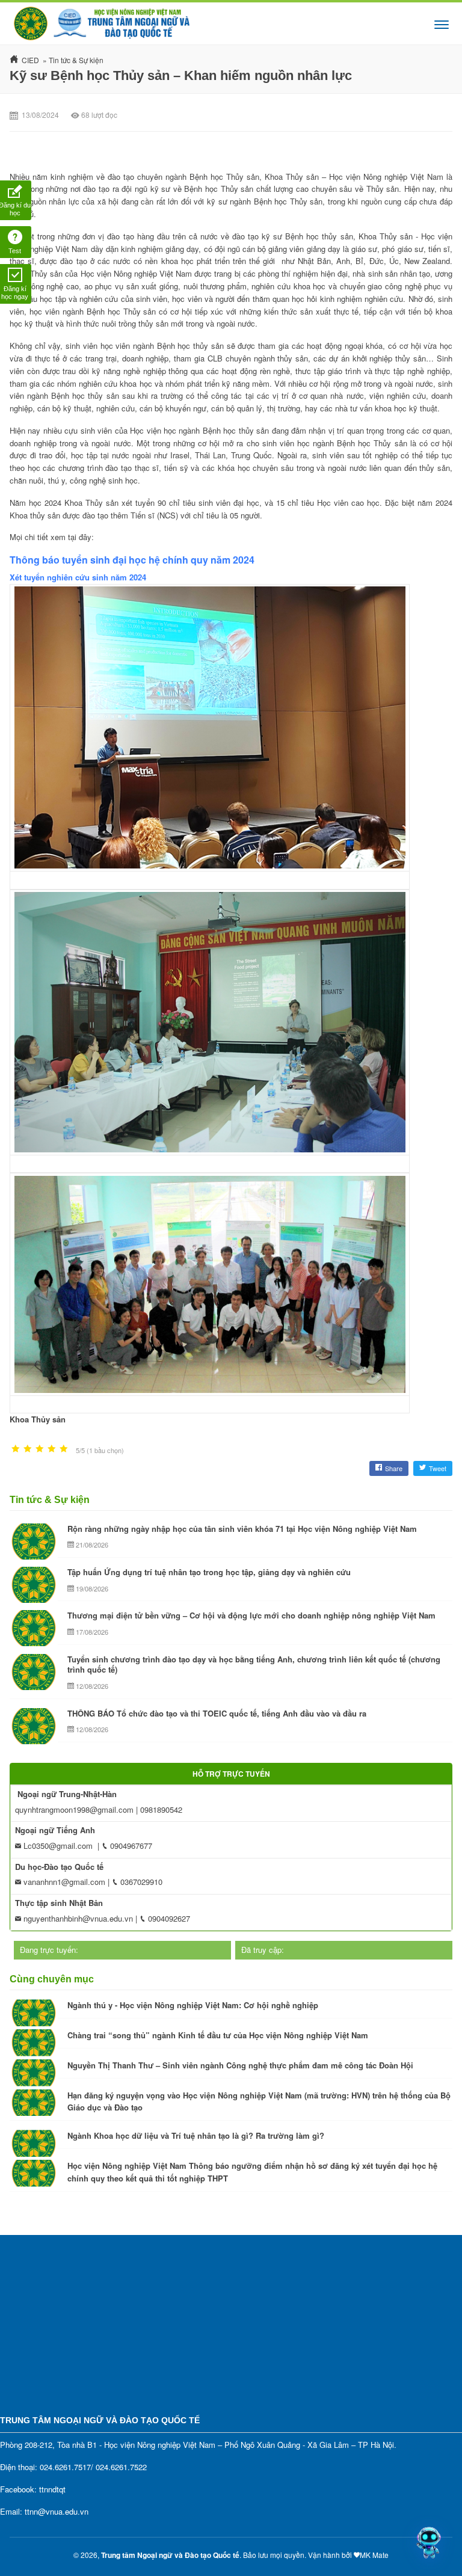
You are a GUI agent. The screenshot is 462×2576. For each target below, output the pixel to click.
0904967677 (130, 1846)
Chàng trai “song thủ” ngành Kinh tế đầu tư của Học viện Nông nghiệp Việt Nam (218, 2035)
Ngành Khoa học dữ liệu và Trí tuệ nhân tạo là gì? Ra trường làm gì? (196, 2135)
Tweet (438, 1468)
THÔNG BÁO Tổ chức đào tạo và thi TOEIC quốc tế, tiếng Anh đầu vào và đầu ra (217, 1713)
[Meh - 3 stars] (40, 1449)
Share (394, 1468)
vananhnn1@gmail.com (63, 1882)
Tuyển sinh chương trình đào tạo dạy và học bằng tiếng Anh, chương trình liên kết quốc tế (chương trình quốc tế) (254, 1665)
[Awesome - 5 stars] (64, 1449)
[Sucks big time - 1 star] (16, 1449)
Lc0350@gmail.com (57, 1846)
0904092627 (168, 1918)
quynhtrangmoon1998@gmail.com (74, 1809)
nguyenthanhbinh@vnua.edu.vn (77, 1918)
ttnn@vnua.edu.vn (57, 2511)
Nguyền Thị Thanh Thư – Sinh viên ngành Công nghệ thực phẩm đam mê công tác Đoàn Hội (240, 2065)
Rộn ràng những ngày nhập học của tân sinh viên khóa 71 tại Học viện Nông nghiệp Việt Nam (242, 1529)
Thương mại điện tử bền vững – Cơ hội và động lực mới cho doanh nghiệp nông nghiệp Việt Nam (251, 1615)
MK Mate (374, 2555)
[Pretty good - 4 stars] (52, 1449)
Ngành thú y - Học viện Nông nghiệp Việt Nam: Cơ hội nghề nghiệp (193, 2005)
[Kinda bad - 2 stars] (28, 1449)
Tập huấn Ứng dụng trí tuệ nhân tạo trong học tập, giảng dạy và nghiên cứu (209, 1572)
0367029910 (140, 1882)
